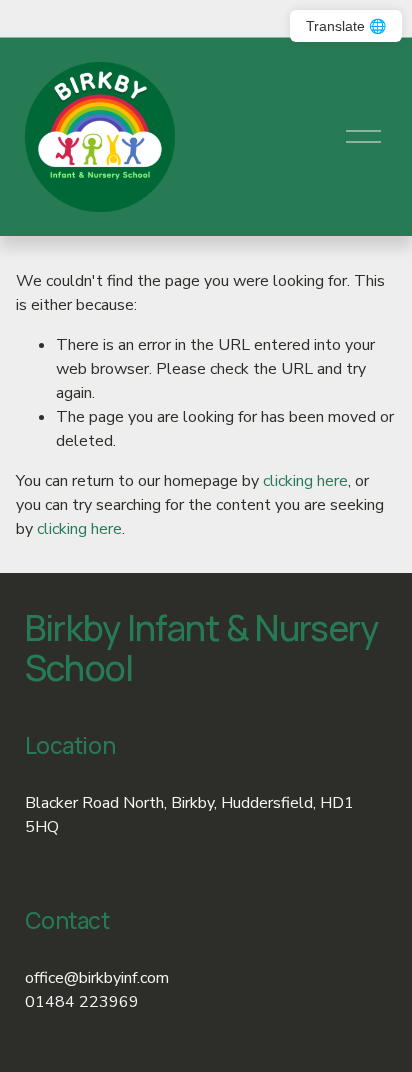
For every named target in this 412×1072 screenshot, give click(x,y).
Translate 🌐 (346, 26)
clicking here (305, 481)
